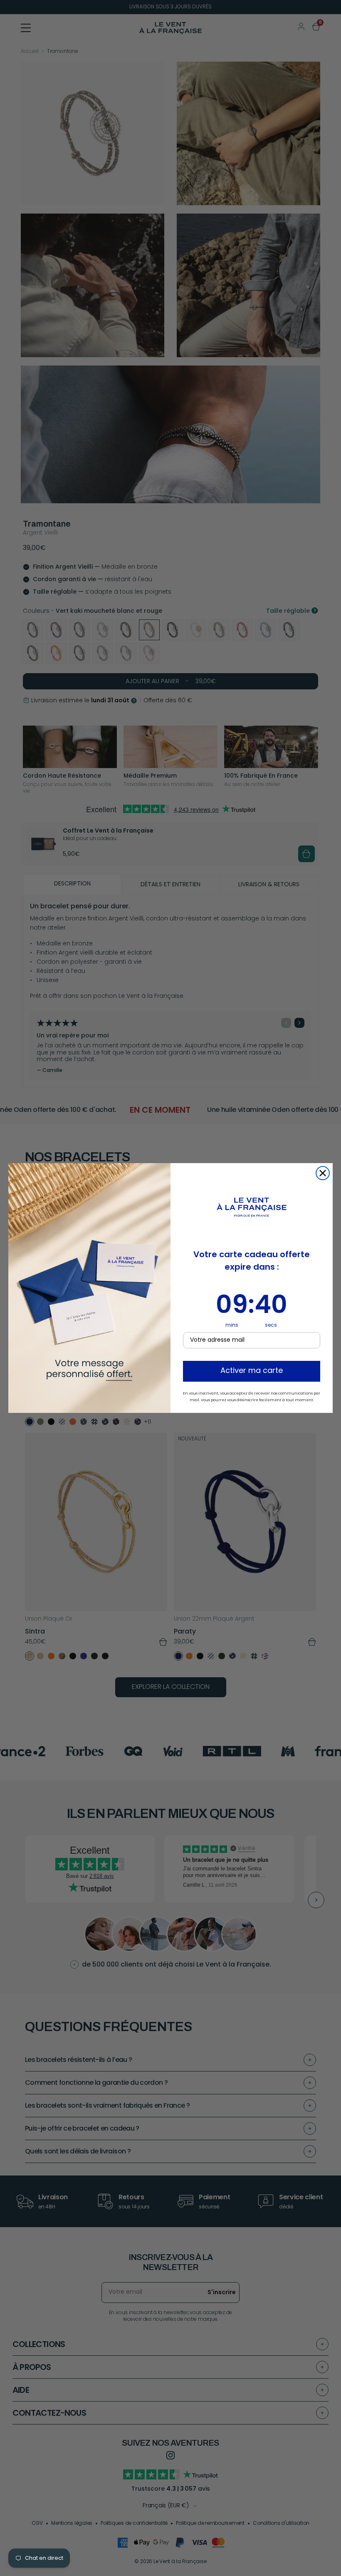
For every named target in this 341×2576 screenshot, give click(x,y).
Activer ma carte (252, 1371)
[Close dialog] (323, 1173)
